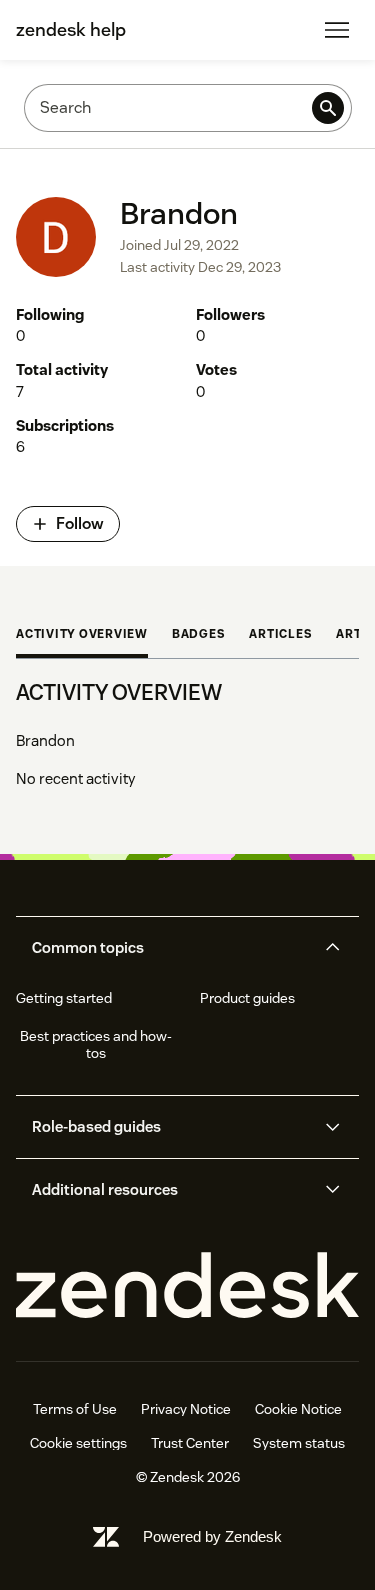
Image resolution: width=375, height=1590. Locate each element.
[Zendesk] (187, 1286)
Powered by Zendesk (212, 1536)
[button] (171, 948)
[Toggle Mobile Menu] (337, 30)
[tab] (82, 636)
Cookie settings (78, 1443)
